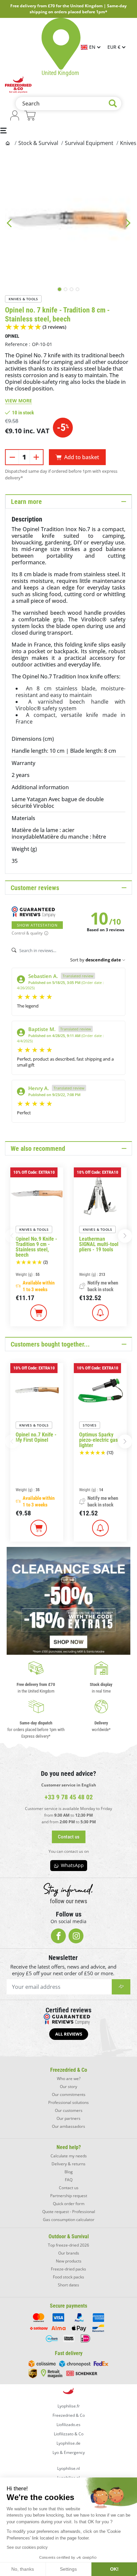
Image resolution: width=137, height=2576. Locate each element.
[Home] (8, 143)
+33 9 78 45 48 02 (69, 1797)
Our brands (69, 2253)
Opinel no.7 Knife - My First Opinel (36, 1437)
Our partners (68, 2118)
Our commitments (69, 2094)
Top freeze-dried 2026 (68, 2245)
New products (69, 2261)
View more (18, 401)
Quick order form (69, 2204)
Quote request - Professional (69, 2212)
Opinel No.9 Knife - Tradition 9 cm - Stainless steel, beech (36, 1247)
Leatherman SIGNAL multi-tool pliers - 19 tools (99, 1244)
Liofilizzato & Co (69, 2434)
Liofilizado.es (68, 2425)
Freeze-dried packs (68, 2269)
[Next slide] (128, 223)
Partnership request (69, 2196)
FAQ (69, 2180)
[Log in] (15, 116)
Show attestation (37, 925)
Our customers (69, 2110)
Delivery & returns (68, 2164)
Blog (69, 2172)
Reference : (18, 344)
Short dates (68, 2285)
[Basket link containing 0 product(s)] (30, 116)
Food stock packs (68, 2277)
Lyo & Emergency (69, 2452)
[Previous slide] (9, 223)
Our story (68, 2087)
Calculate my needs (69, 2156)
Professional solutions (68, 2102)
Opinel (12, 336)
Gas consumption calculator (69, 2220)
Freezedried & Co (69, 2415)
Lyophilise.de (68, 2443)
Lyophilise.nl (68, 2468)
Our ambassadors (68, 2126)
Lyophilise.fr (69, 2406)
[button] (125, 1236)
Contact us (69, 2188)
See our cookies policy (27, 2547)
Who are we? (69, 2079)
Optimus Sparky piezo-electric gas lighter (98, 1440)
